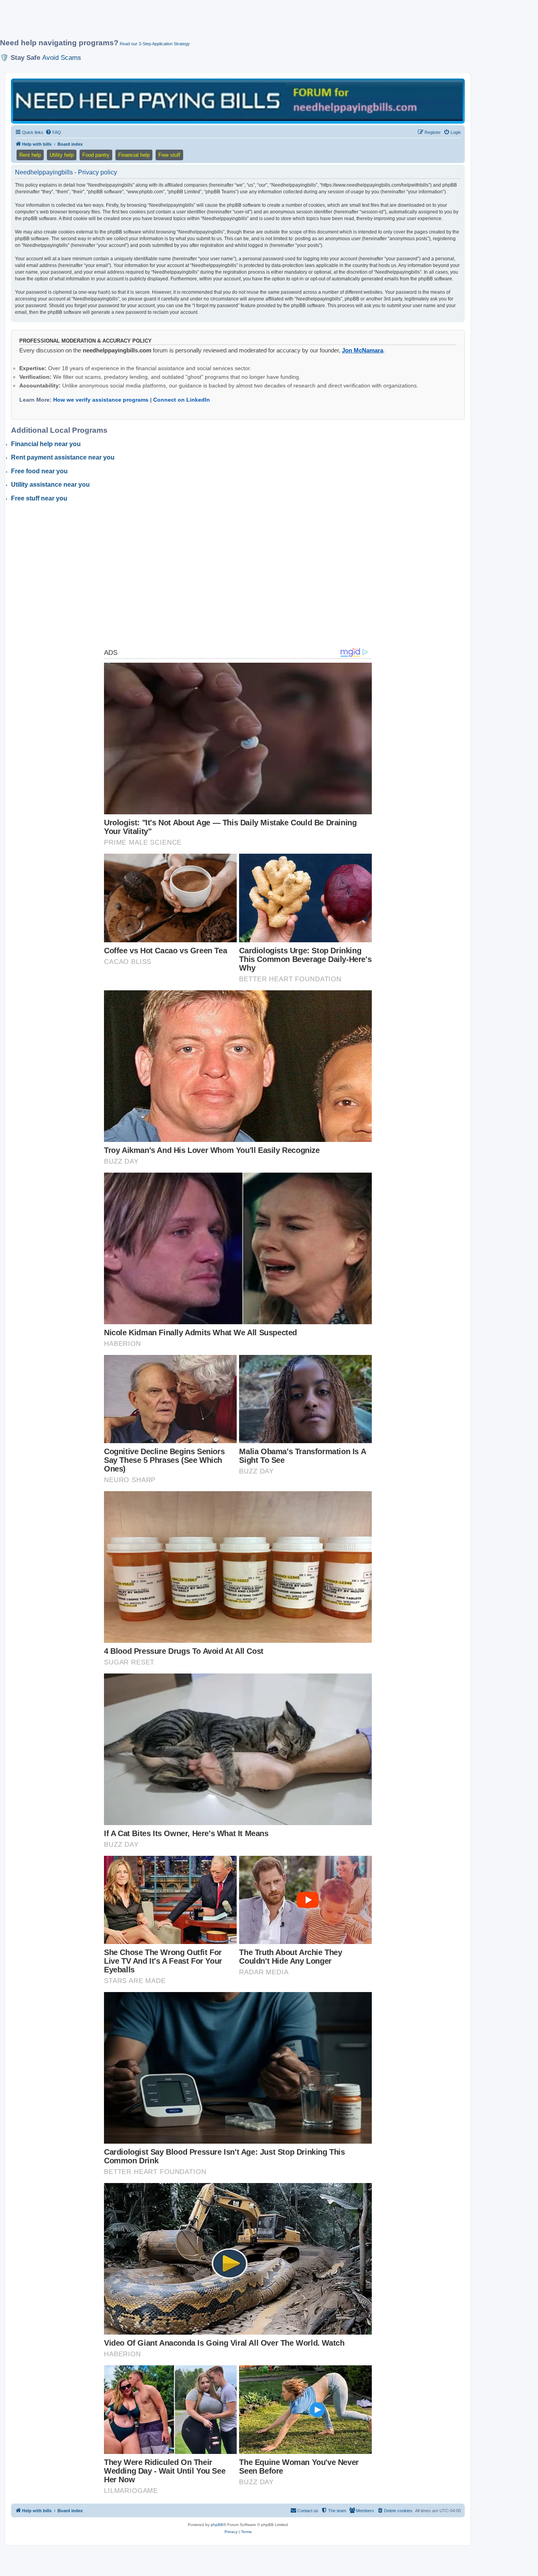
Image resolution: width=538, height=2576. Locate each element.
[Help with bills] (238, 101)
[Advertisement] (191, 22)
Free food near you (39, 471)
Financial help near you (46, 444)
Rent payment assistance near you (63, 457)
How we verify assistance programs (101, 400)
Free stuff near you (39, 498)
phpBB (217, 2525)
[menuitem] (53, 132)
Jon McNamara (363, 350)
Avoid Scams (62, 57)
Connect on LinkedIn (182, 400)
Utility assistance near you (50, 485)
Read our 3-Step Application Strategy (155, 44)
